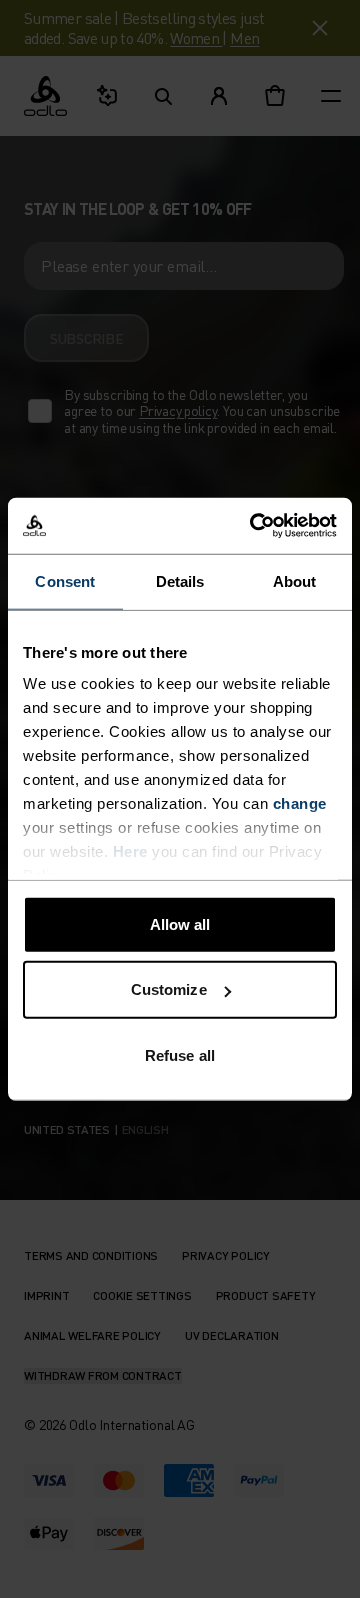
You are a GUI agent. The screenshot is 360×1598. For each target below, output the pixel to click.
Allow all (180, 923)
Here (130, 851)
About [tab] (295, 580)
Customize (169, 989)
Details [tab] (180, 580)
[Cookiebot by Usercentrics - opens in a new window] (254, 526)
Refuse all (180, 1054)
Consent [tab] (65, 580)
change (300, 803)
